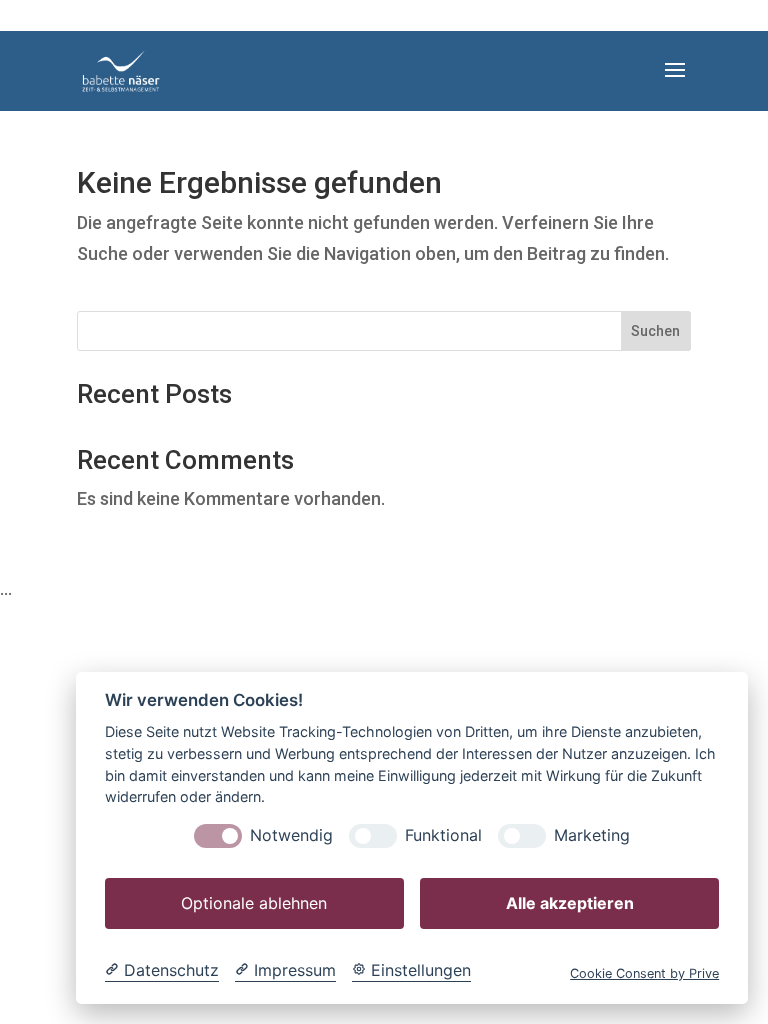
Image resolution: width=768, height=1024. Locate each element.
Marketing (592, 835)
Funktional (443, 835)
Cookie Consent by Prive (644, 973)
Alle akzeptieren (570, 903)
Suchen (655, 331)
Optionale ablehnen (254, 903)
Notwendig (291, 835)
